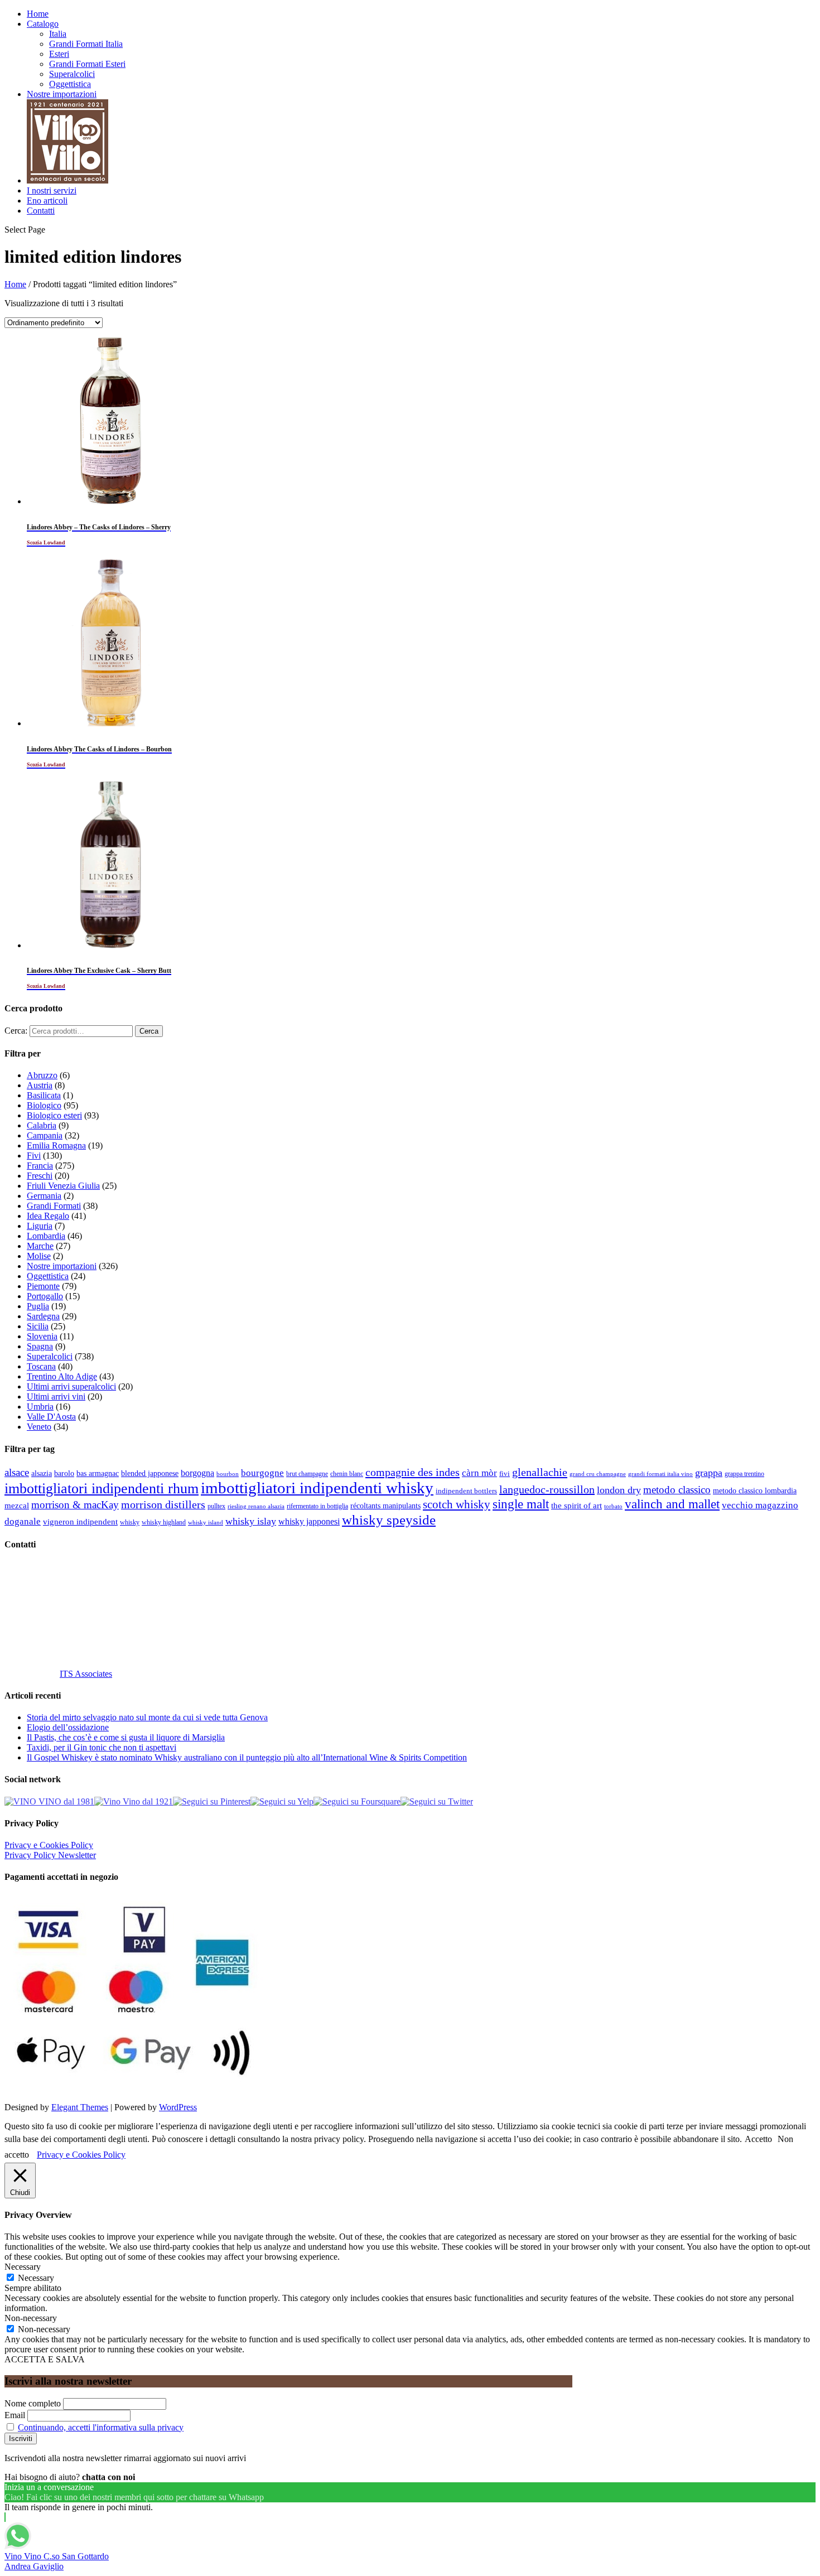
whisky (130, 1522)
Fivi (34, 1156)
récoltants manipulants (385, 1506)
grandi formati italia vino (660, 1474)
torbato (613, 1506)
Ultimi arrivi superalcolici (71, 1386)
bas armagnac (98, 1473)
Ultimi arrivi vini (56, 1396)
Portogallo (45, 1296)
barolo (64, 1473)
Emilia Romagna (56, 1145)
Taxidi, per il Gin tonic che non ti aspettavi (102, 1747)
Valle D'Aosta (51, 1417)
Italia (58, 34)
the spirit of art (577, 1506)
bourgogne (262, 1473)
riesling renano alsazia (256, 1506)
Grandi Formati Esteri (87, 64)
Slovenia (42, 1336)
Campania (45, 1135)
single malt (521, 1504)
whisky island (206, 1522)
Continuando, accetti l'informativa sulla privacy (101, 2427)
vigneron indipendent (80, 1522)
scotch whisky (457, 1504)
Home (38, 14)
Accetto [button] (758, 2139)
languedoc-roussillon (547, 1489)
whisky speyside (389, 1519)
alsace (17, 1472)
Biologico (44, 1105)
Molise (39, 1256)
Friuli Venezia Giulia (63, 1186)
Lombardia (46, 1236)
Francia (40, 1166)
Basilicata (44, 1095)
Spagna (40, 1346)
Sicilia (38, 1326)
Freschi (40, 1176)
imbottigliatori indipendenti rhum (102, 1489)
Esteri (59, 54)
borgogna (197, 1473)
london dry (619, 1490)
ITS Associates (86, 1674)
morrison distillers (163, 1504)
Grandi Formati (54, 1206)
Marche (40, 1246)
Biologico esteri (54, 1115)
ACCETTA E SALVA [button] (45, 2359)
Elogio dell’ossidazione (68, 1727)
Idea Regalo (48, 1216)
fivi (505, 1473)
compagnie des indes (413, 1472)
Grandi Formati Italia (86, 44)
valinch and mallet (672, 1504)
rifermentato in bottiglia (317, 1506)
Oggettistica (70, 84)
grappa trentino (744, 1474)
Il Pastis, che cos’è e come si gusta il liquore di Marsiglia (126, 1737)
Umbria (40, 1407)
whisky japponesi (309, 1522)
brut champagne (307, 1474)
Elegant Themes (80, 2107)
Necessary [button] (23, 2267)
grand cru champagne (598, 1474)
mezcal (17, 1506)
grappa (709, 1473)
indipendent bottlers (466, 1491)
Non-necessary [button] (31, 2318)
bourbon (228, 1474)
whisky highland (164, 1522)
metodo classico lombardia (755, 1491)
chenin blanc (347, 1474)
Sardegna (43, 1316)
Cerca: (16, 1031)
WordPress (178, 2107)
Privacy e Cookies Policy (49, 1845)
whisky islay (251, 1521)
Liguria (40, 1226)
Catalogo (43, 24)
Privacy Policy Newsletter (50, 1855)
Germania (44, 1196)
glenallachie (540, 1472)
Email (15, 2415)
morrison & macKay (75, 1505)
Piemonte (43, 1286)
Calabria (42, 1125)
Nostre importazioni (62, 94)
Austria (40, 1085)
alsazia (42, 1473)
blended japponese (150, 1473)
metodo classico (677, 1490)
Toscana (41, 1366)
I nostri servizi (52, 190)
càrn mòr (479, 1473)
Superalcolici (72, 74)
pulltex (216, 1506)
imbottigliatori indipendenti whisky (317, 1488)
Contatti (41, 211)
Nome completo (33, 2403)
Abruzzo (42, 1075)
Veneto (39, 1427)
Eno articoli (47, 201)
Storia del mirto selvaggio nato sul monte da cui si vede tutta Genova (147, 1717)
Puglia (38, 1306)
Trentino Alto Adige (62, 1376)
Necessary (36, 2278)
